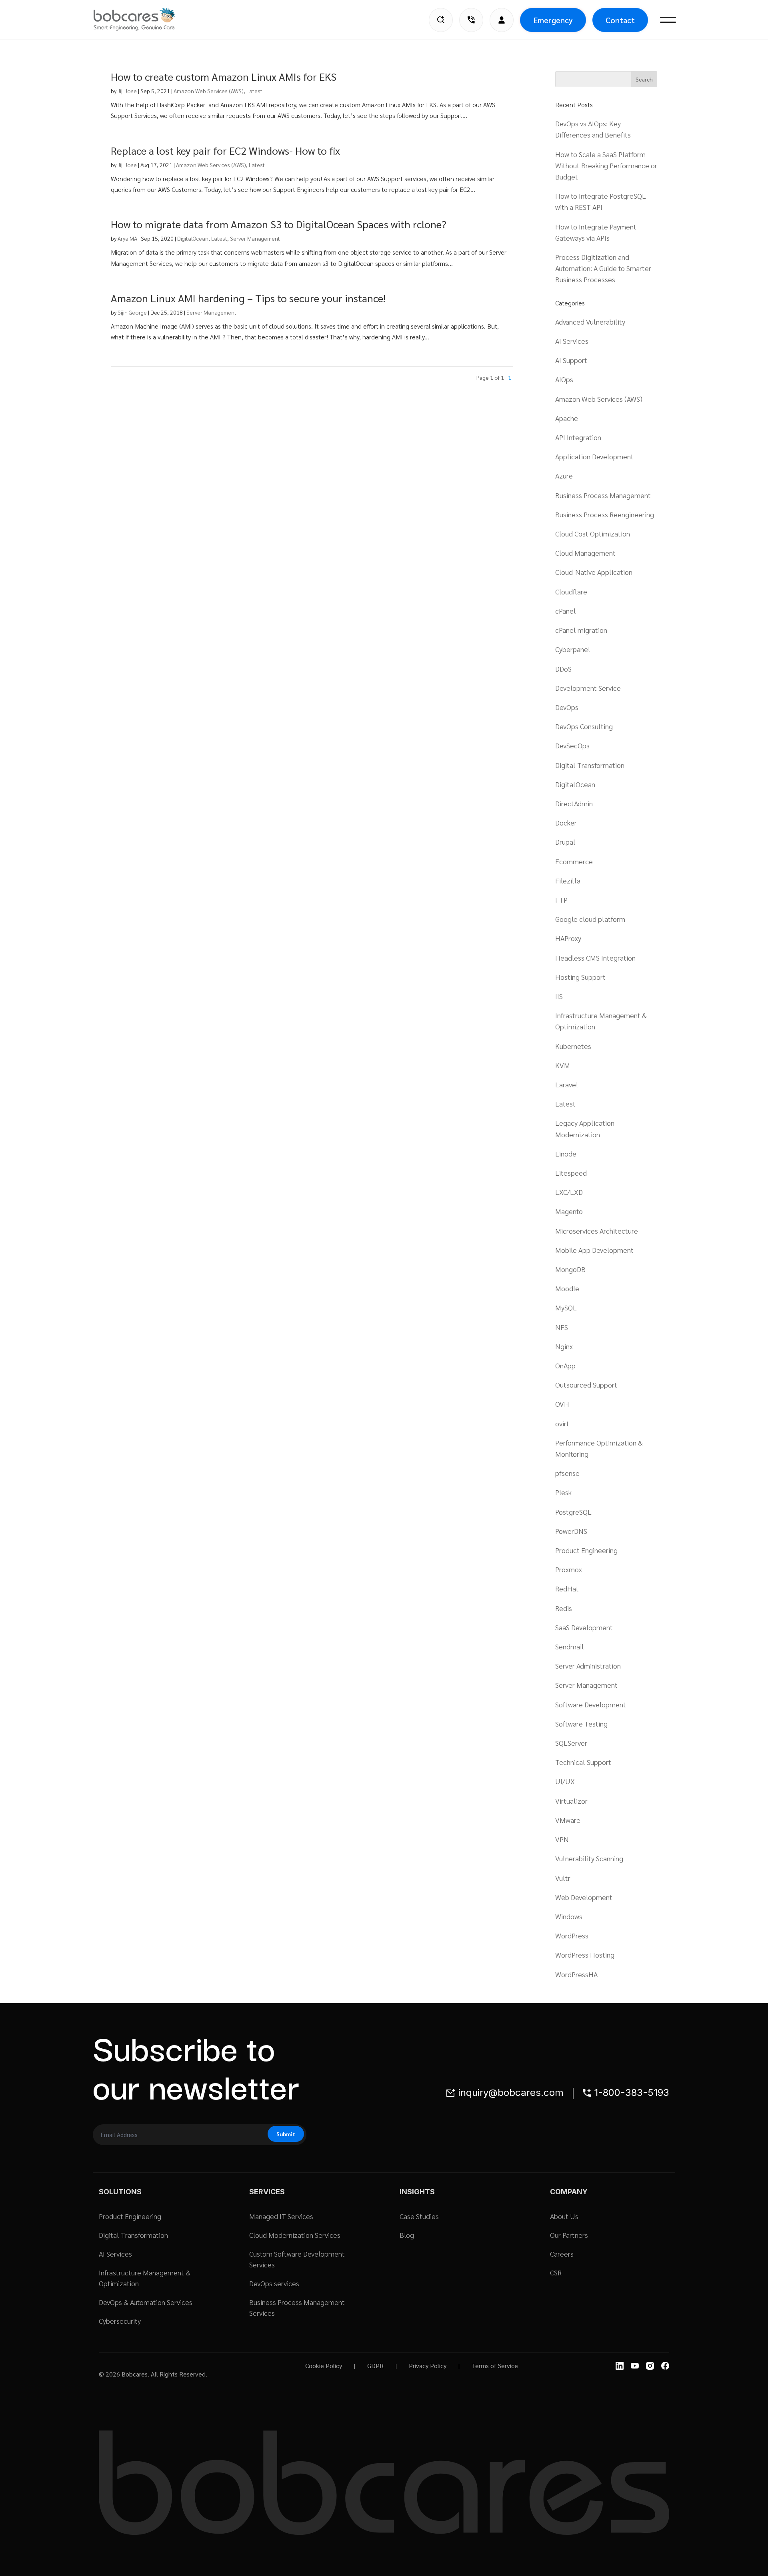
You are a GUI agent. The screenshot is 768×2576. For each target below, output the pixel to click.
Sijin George (132, 312)
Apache (567, 418)
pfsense (567, 1473)
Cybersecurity (120, 2321)
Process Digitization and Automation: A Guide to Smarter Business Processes (603, 268)
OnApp (565, 1365)
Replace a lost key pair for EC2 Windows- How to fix (225, 150)
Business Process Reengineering (605, 514)
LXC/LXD (569, 1192)
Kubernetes (573, 1046)
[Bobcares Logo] (144, 19)
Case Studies (419, 2216)
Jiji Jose (127, 91)
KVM (563, 1065)
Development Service (588, 688)
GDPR (375, 2366)
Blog (407, 2235)
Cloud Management (585, 553)
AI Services (572, 341)
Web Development (584, 1897)
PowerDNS (571, 1531)
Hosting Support (580, 977)
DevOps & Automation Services (146, 2302)
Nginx (564, 1346)
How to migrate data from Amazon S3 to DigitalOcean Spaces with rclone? (279, 224)
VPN (562, 1839)
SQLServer (571, 1743)
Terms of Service (495, 2366)
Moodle (567, 1288)
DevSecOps (572, 745)
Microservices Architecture (597, 1231)
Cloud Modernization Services (295, 2235)
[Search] (441, 20)
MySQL (566, 1307)
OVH (562, 1404)
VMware (568, 1820)
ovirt (562, 1423)
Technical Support (583, 1762)
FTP (561, 900)
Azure (564, 476)
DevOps (567, 707)
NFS (562, 1327)
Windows (569, 1916)
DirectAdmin (574, 803)
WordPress (572, 1935)
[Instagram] (650, 2366)
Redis (564, 1608)
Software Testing (581, 1724)
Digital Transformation (590, 765)
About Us (564, 2216)
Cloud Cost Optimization (593, 533)
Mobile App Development (594, 1250)
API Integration (578, 437)
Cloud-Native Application (594, 572)
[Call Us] (471, 20)
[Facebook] (665, 2366)
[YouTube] (635, 2366)
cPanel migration (581, 630)
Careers (562, 2254)
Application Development (594, 456)
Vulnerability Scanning (589, 1858)
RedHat (567, 1588)
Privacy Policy (428, 2366)
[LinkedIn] (620, 2366)
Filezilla (568, 880)
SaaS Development (584, 1627)
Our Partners (569, 2235)
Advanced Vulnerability (590, 322)
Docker (566, 822)
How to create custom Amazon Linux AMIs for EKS (224, 76)
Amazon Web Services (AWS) (209, 91)
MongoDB (570, 1269)
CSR (556, 2272)
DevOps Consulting (584, 726)
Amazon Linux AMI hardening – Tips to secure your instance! (248, 298)
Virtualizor (571, 1801)
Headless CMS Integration (595, 958)
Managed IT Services (281, 2216)
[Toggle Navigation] (668, 20)
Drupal (565, 842)
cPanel (566, 611)
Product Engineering (586, 1550)
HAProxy (568, 938)
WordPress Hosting (585, 1955)
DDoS (563, 669)
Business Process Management (603, 495)
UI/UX (565, 1781)
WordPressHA (576, 1974)
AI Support (571, 360)
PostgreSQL (573, 1512)
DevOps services (274, 2283)
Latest (254, 91)
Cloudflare (571, 591)
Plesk (563, 1492)
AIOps (564, 379)
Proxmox (569, 1569)
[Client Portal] (502, 20)
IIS (559, 996)
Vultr (563, 1878)
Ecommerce (574, 861)
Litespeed (571, 1173)
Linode (566, 1153)
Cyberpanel (573, 649)
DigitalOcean (193, 238)
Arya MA (127, 238)
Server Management (255, 238)
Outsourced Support (586, 1385)
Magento (569, 1211)
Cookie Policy (324, 2366)
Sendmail (570, 1646)
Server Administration (588, 1666)
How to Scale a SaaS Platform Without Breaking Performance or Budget (606, 165)
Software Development (591, 1704)
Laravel (567, 1084)
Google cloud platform (590, 919)
